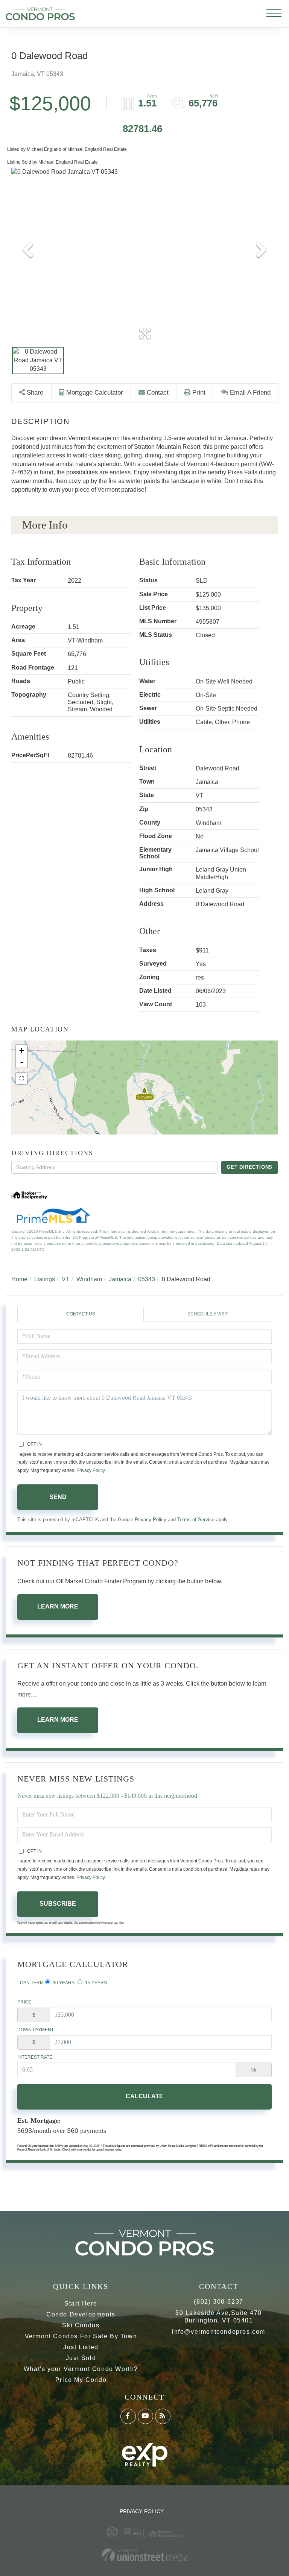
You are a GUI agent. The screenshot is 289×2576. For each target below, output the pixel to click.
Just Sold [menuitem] (81, 2358)
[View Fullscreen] (21, 1078)
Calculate (144, 2096)
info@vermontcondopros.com (219, 2332)
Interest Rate (35, 2057)
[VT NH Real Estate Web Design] (144, 2555)
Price (24, 2002)
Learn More (58, 1606)
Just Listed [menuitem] (81, 2347)
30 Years (63, 1983)
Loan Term (30, 1983)
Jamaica (120, 1279)
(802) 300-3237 (218, 2302)
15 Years (95, 1983)
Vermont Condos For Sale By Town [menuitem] (81, 2336)
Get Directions (249, 1167)
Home (19, 1279)
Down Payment (36, 2030)
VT (66, 1279)
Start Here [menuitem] (81, 2303)
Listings (45, 1279)
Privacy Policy (91, 1470)
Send (58, 1497)
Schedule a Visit (208, 1314)
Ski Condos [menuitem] (81, 2325)
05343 (147, 1279)
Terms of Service (196, 1520)
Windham (89, 1279)
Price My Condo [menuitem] (81, 2380)
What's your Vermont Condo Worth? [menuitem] (81, 2369)
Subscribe (58, 1904)
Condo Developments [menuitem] (81, 2314)
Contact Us (81, 1314)
